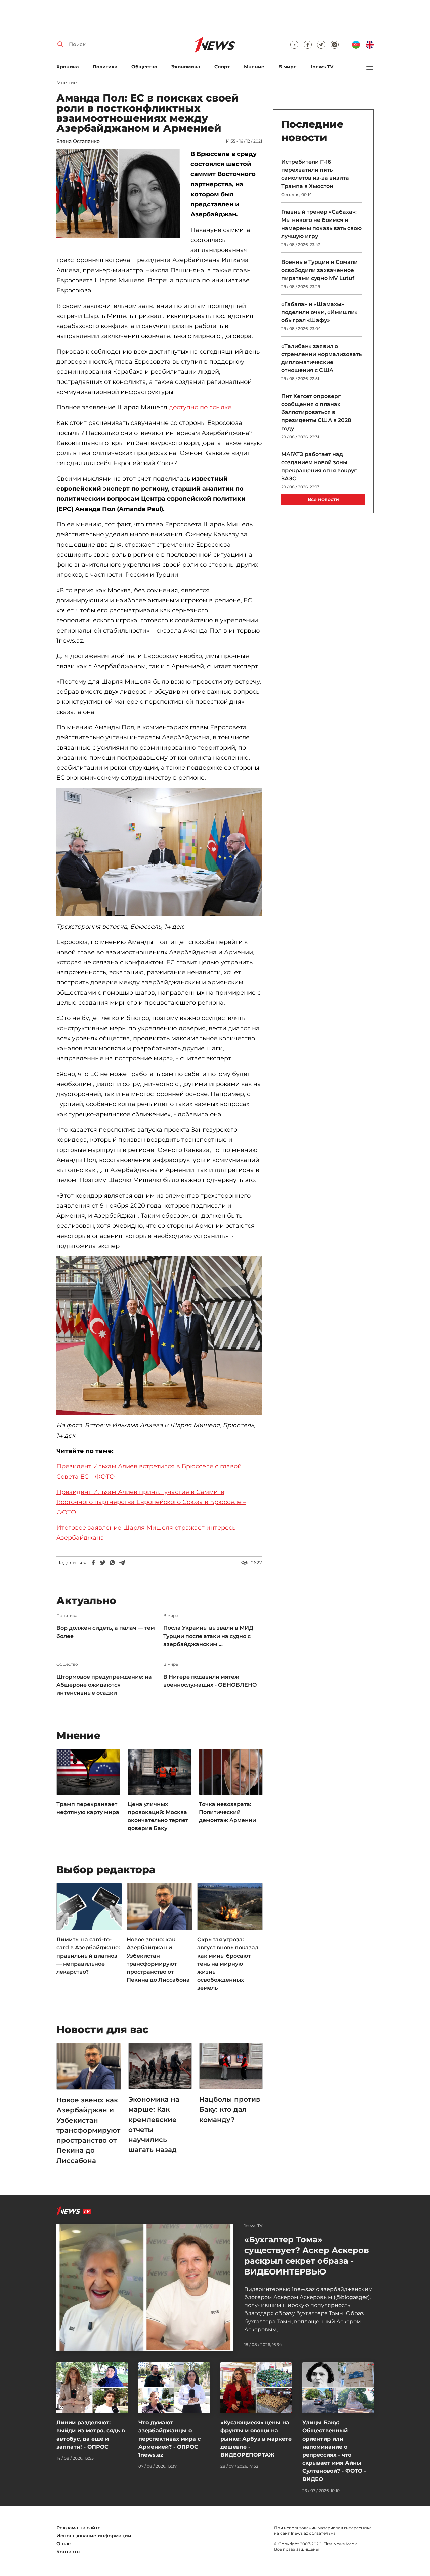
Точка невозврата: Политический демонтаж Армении (227, 1812)
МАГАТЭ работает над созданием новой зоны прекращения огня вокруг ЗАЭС (319, 466)
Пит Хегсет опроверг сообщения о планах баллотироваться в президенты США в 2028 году (316, 412)
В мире (288, 67)
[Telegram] (122, 1563)
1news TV (322, 67)
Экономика (186, 67)
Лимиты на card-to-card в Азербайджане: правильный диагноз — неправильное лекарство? (88, 1956)
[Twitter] (103, 1563)
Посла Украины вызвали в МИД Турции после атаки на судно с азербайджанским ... (208, 1636)
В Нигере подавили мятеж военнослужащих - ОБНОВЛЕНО (210, 1681)
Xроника (68, 67)
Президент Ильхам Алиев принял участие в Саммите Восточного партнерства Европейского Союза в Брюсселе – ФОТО (151, 1502)
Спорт (222, 67)
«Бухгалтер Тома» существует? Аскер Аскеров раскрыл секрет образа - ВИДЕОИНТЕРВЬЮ (307, 2256)
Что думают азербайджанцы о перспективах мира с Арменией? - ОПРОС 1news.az (169, 2439)
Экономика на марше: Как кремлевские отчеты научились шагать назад (154, 2125)
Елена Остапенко (78, 141)
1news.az (299, 2533)
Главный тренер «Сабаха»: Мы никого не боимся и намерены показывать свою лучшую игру (321, 224)
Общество (144, 67)
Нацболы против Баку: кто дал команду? (230, 2109)
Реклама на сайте (79, 2528)
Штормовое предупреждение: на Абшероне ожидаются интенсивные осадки (104, 1685)
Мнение (254, 67)
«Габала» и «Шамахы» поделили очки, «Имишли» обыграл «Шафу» (319, 312)
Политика (105, 67)
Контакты (69, 2552)
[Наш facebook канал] (308, 45)
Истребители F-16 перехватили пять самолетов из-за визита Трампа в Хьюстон (315, 174)
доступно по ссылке (200, 407)
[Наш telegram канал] (321, 45)
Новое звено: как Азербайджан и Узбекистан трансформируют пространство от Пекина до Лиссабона (158, 1960)
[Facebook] (93, 1563)
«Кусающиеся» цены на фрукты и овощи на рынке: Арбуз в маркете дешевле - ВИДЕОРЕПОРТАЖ (256, 2439)
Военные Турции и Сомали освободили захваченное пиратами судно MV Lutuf (319, 270)
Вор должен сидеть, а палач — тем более (106, 1632)
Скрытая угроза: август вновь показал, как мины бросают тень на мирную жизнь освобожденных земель (228, 1964)
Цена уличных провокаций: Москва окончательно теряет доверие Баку (158, 1816)
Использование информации (94, 2536)
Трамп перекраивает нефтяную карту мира (88, 1808)
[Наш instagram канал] (335, 45)
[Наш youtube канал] (294, 45)
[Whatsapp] (112, 1563)
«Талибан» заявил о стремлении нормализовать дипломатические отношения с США (321, 358)
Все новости (323, 499)
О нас (63, 2544)
